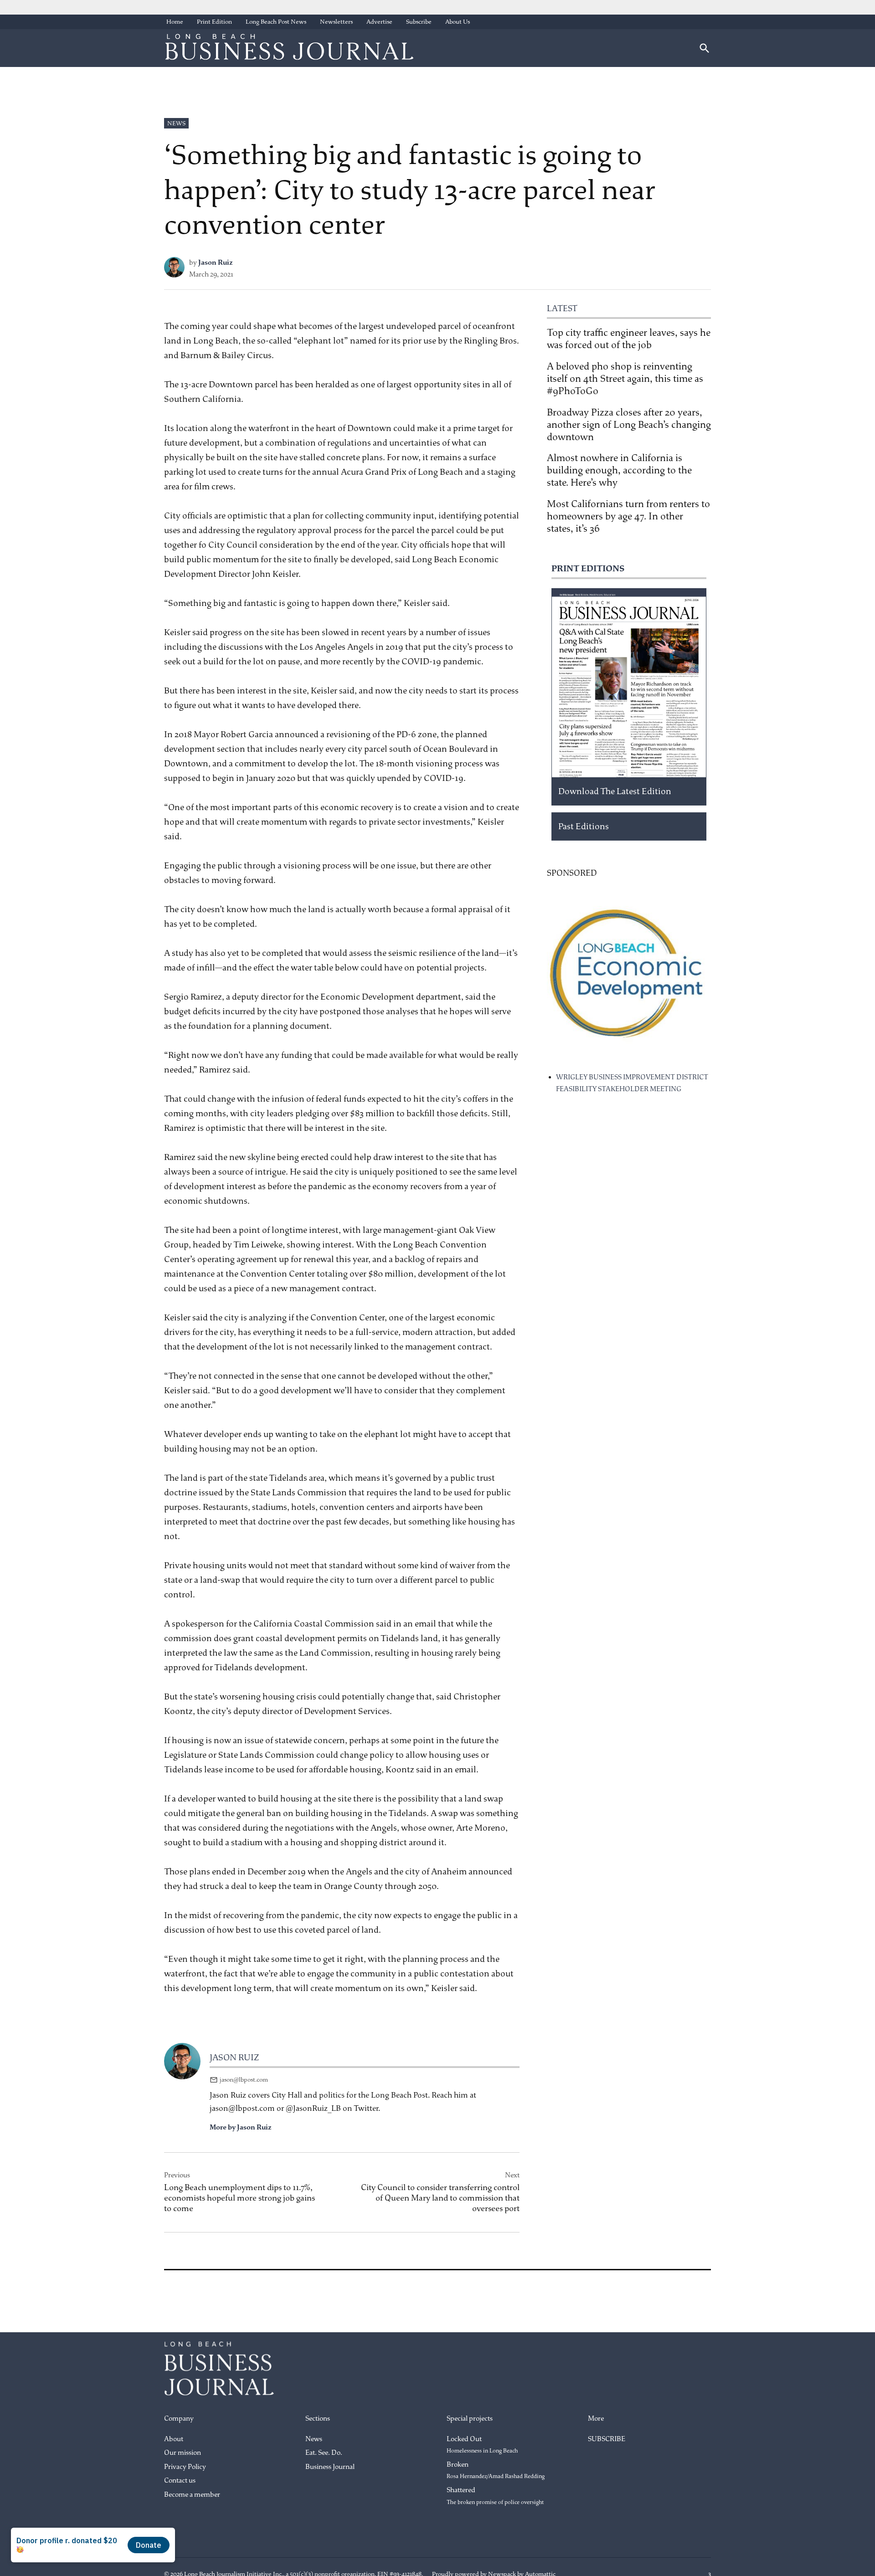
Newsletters (336, 22)
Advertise (379, 22)
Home (175, 22)
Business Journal (330, 2467)
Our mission (183, 2453)
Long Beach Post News (276, 22)
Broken (496, 2470)
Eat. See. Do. (324, 2453)
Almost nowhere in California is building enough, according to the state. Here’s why (619, 470)
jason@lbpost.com (244, 2080)
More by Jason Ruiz (241, 2127)
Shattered (495, 2496)
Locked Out (482, 2445)
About (174, 2439)
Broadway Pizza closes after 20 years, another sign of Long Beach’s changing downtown (629, 425)
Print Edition (214, 22)
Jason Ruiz (216, 263)
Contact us (180, 2481)
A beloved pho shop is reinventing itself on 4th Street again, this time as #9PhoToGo (625, 379)
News (176, 123)
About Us (458, 22)
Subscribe (419, 22)
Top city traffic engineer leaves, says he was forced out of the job (629, 339)
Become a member (192, 2495)
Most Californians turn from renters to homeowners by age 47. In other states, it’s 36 (628, 516)
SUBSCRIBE (607, 2439)
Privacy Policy (185, 2467)
